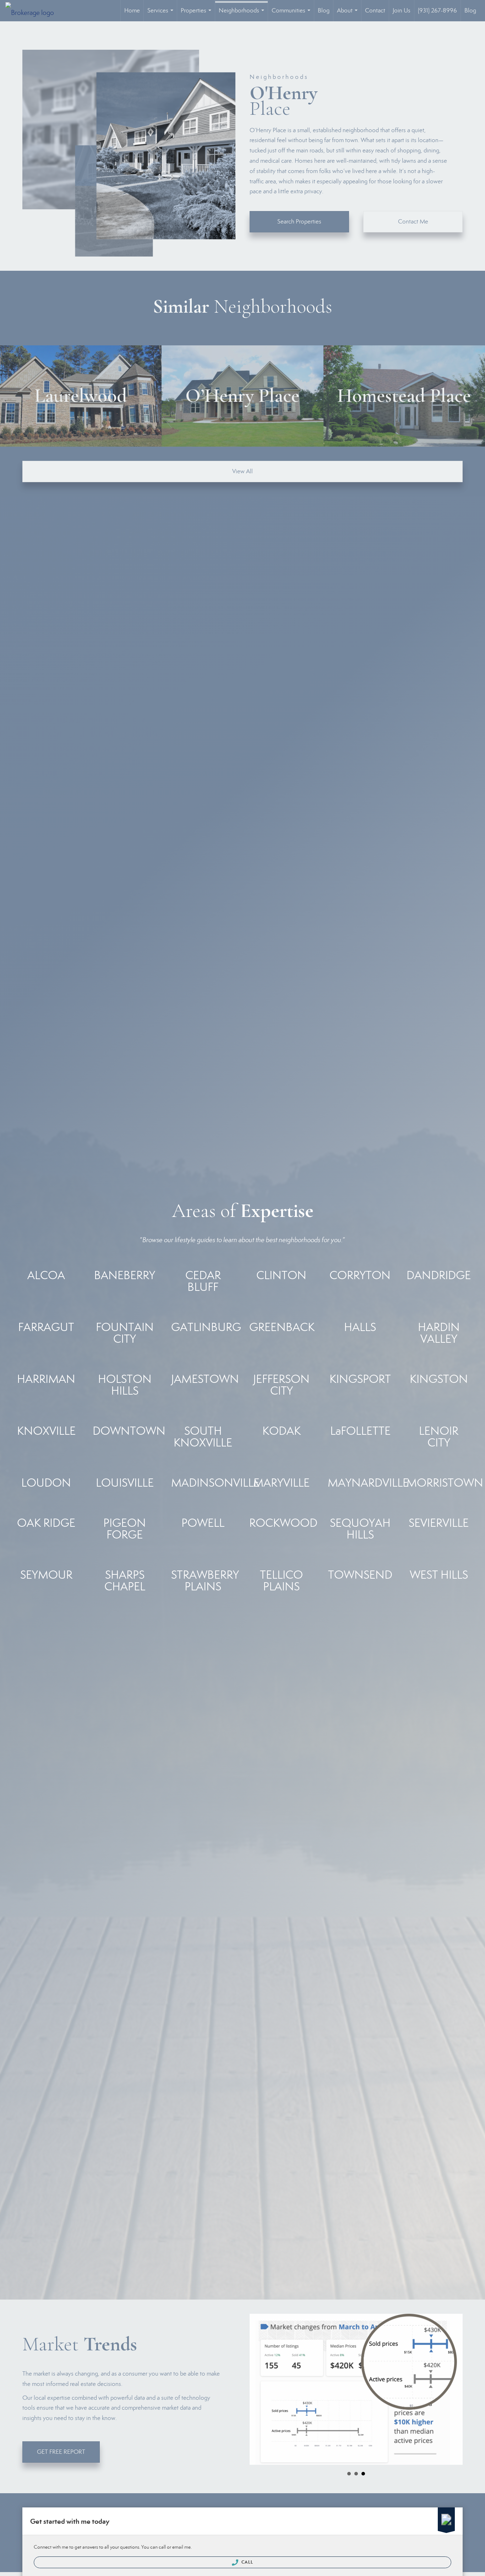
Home (132, 10)
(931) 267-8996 (437, 10)
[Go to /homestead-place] (404, 396)
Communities (292, 14)
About (349, 14)
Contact (375, 10)
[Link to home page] (33, 11)
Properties (197, 14)
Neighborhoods (243, 14)
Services (162, 14)
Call (247, 2562)
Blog (324, 10)
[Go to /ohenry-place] (242, 396)
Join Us (402, 10)
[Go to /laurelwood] (81, 396)
